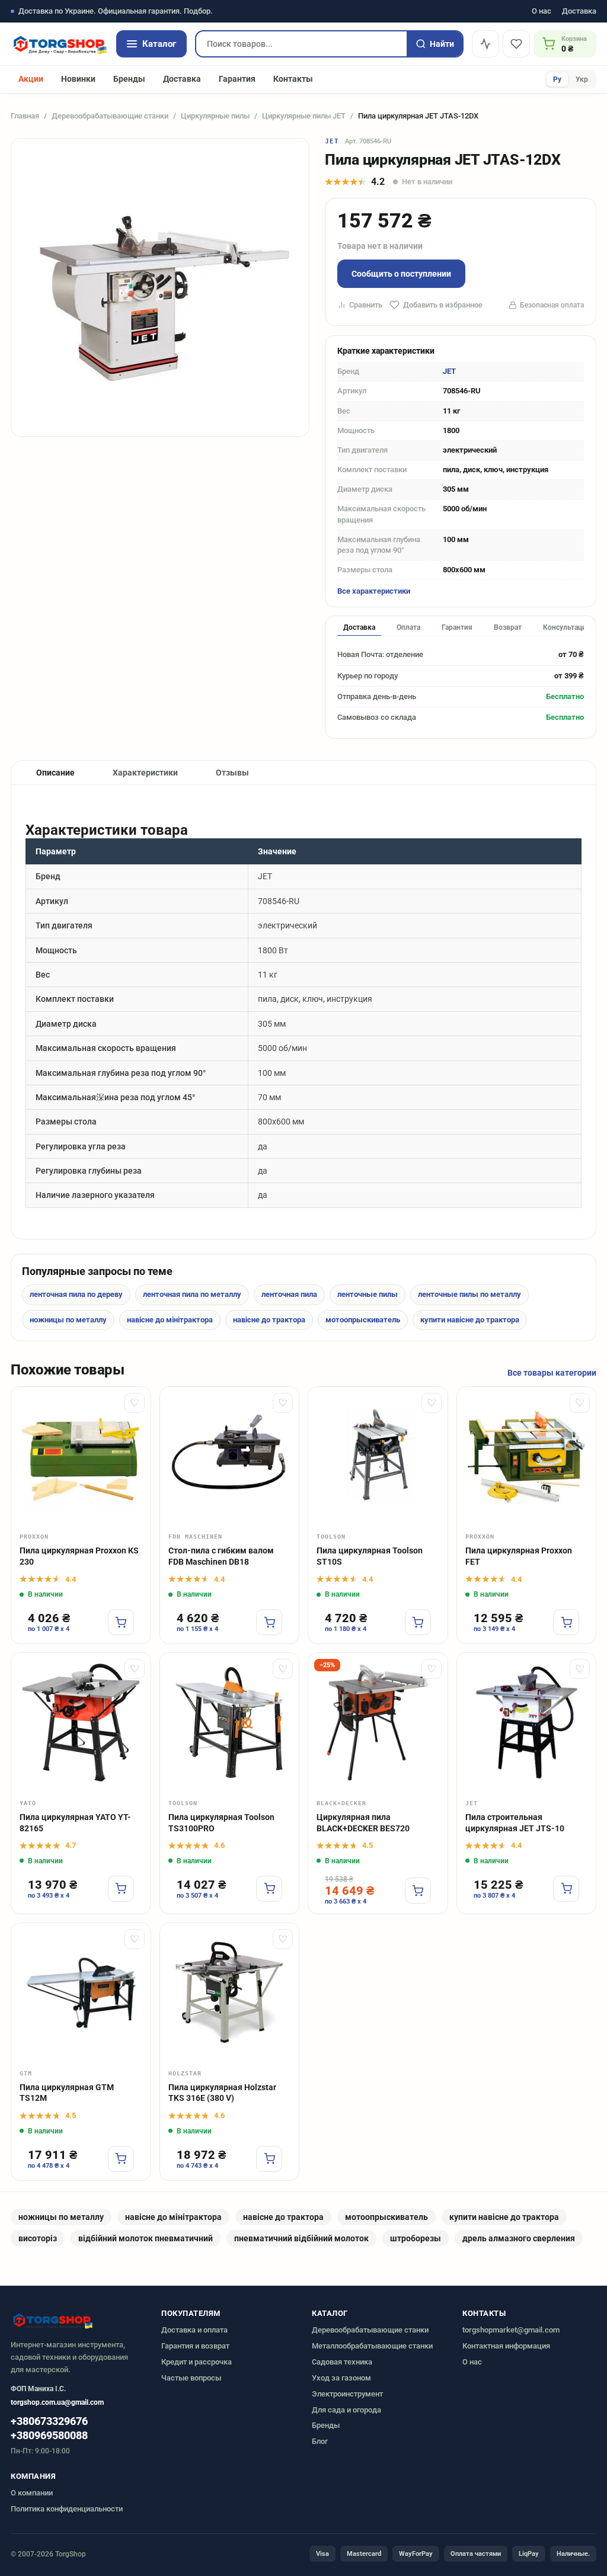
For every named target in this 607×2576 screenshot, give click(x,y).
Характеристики (145, 773)
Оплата (408, 627)
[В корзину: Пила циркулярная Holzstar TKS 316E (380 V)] (269, 2159)
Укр (582, 79)
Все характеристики (374, 591)
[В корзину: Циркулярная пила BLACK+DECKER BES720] (418, 1891)
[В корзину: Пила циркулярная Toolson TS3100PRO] (269, 1889)
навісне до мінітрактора (170, 1320)
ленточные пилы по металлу (469, 1294)
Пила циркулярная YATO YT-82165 (75, 1823)
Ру (557, 79)
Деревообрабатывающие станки (110, 116)
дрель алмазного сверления (519, 2238)
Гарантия (237, 79)
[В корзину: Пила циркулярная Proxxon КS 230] (121, 1622)
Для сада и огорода (346, 2410)
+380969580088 (49, 2436)
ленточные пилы (368, 1294)
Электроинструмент (347, 2394)
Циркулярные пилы (215, 116)
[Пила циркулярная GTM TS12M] (81, 1993)
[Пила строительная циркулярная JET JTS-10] (527, 1723)
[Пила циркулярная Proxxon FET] (527, 1457)
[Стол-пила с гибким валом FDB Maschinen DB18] (230, 1457)
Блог (320, 2441)
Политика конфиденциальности (67, 2509)
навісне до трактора (269, 1320)
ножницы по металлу (68, 1320)
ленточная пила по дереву (76, 1294)
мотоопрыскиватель (363, 1320)
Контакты (293, 79)
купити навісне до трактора (470, 1320)
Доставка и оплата (194, 2330)
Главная (25, 116)
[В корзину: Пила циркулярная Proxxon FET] (566, 1622)
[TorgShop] (59, 44)
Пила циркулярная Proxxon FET (519, 1556)
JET (332, 141)
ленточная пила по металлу (192, 1294)
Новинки (78, 79)
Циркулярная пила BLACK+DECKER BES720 (363, 1823)
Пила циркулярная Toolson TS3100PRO (221, 1823)
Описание (55, 773)
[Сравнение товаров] (485, 44)
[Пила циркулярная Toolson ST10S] (378, 1457)
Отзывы (232, 773)
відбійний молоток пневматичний (146, 2238)
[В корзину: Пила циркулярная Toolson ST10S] (418, 1622)
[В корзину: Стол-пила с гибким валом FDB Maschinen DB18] (269, 1622)
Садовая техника (342, 2362)
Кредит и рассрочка (197, 2362)
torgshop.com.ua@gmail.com (57, 2402)
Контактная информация (506, 2346)
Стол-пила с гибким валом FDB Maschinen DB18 (221, 1556)
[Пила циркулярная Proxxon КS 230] (81, 1457)
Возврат (508, 627)
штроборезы (416, 2238)
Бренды (129, 79)
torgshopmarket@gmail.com (511, 2330)
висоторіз (38, 2238)
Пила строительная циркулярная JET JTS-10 (515, 1823)
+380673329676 (49, 2421)
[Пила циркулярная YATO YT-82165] (81, 1723)
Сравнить (366, 305)
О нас (541, 12)
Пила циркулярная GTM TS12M (67, 2093)
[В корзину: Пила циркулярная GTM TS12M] (121, 2159)
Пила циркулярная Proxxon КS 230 (79, 1556)
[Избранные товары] (516, 44)
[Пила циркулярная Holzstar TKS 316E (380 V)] (230, 1993)
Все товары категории (552, 1373)
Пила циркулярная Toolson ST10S (370, 1556)
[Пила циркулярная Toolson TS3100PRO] (230, 1723)
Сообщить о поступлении (401, 274)
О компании (32, 2493)
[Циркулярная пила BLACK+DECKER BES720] (378, 1723)
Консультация (567, 627)
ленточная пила (289, 1294)
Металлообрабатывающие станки (372, 2346)
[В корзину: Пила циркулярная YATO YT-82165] (121, 1889)
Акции (31, 79)
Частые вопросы (191, 2378)
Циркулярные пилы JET (304, 116)
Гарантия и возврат (195, 2346)
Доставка (579, 12)
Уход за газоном (341, 2378)
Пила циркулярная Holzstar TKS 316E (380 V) (222, 2093)
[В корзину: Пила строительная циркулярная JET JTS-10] (566, 1889)
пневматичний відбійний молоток (301, 2238)
